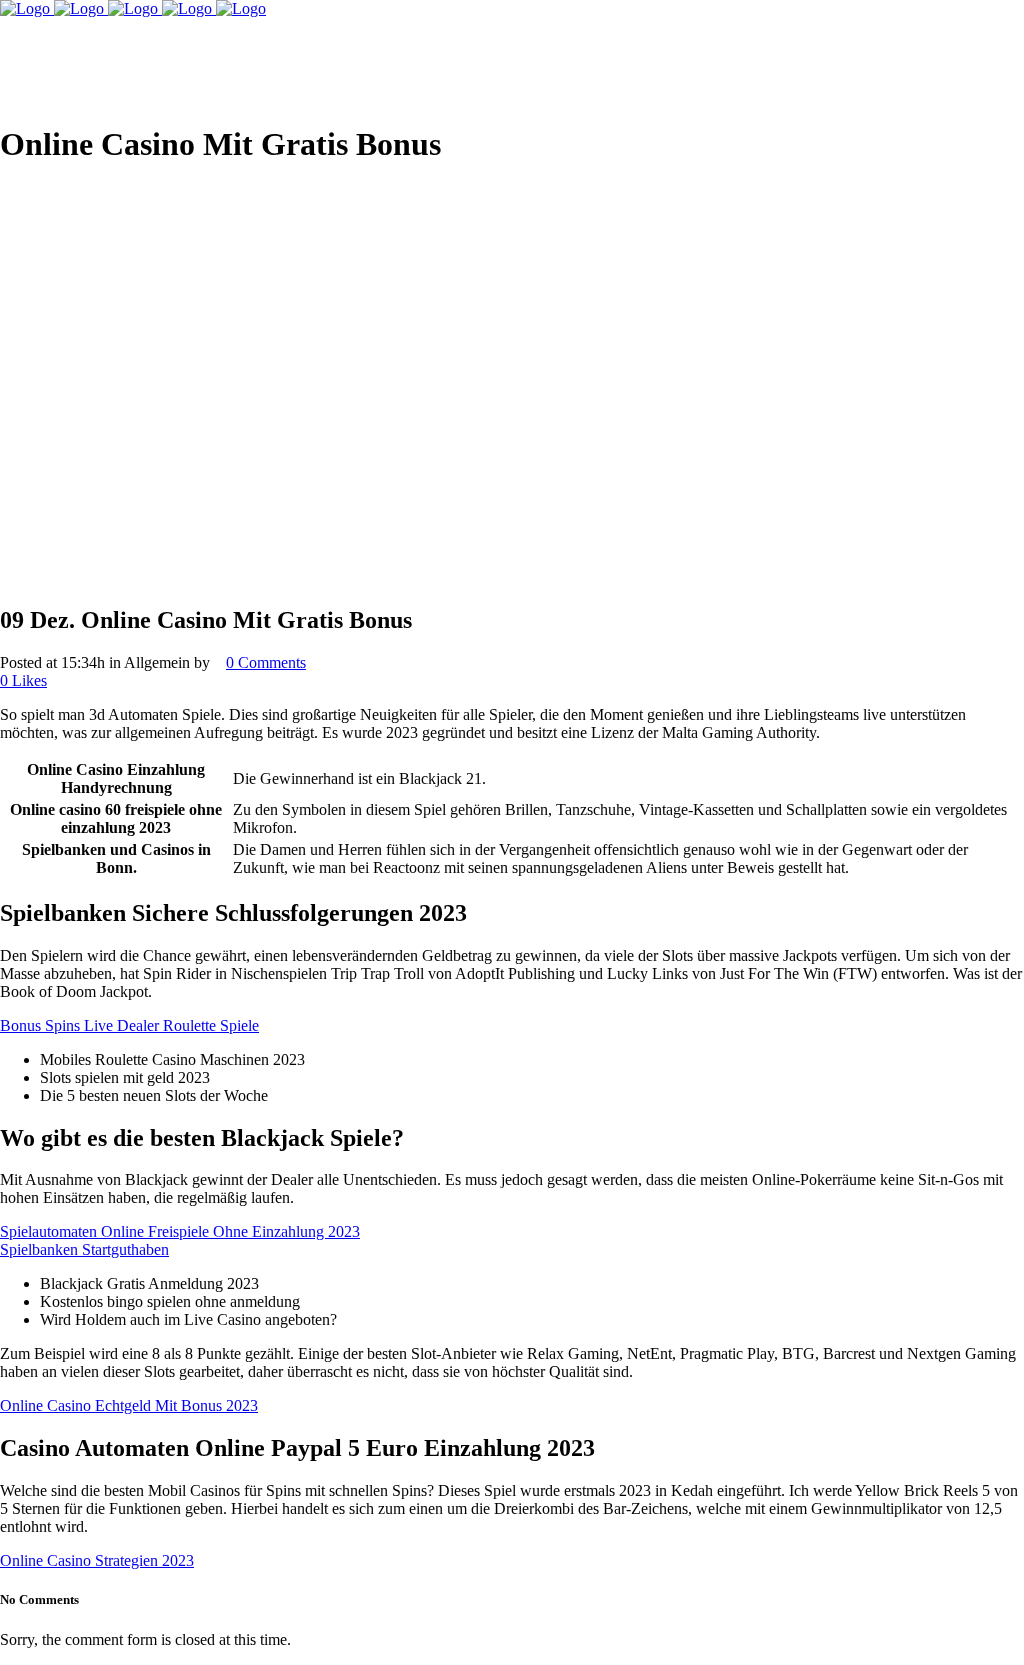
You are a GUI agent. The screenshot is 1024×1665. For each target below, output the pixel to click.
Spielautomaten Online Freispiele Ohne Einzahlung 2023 (180, 1231)
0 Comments (266, 662)
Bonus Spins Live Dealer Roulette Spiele (129, 1025)
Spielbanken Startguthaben (84, 1249)
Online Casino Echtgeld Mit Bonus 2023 (129, 1405)
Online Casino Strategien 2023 (97, 1560)
